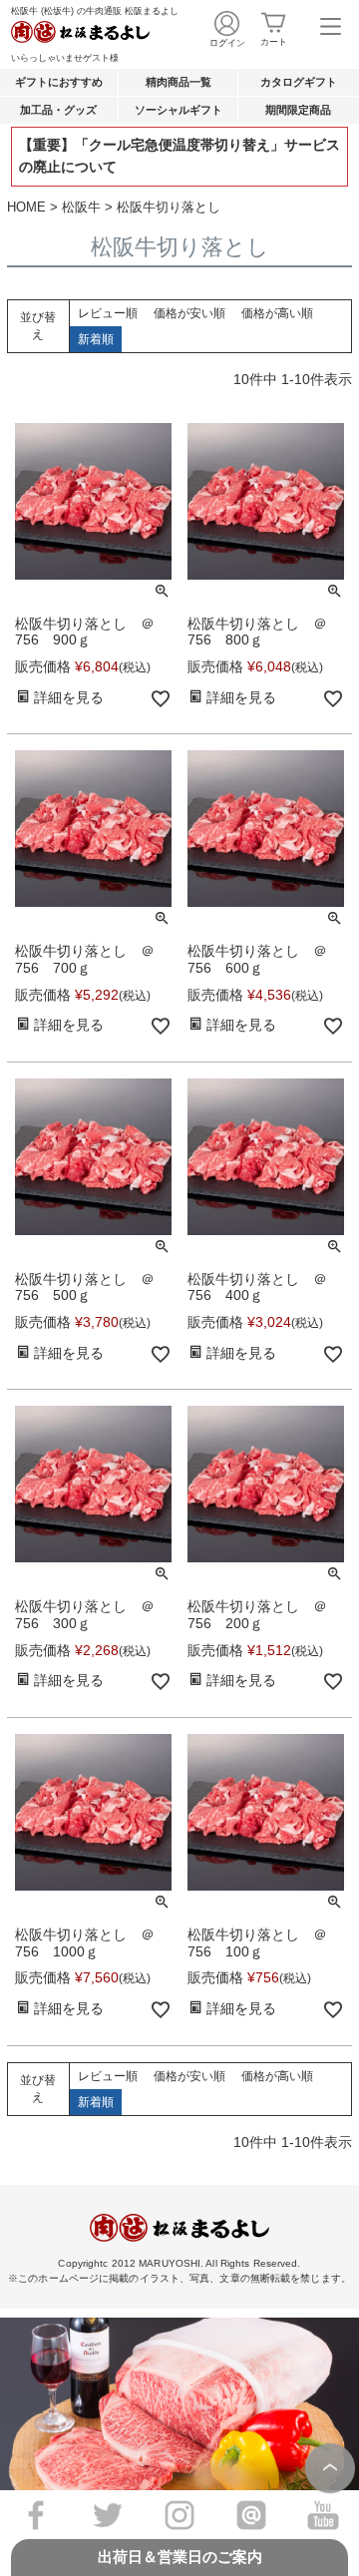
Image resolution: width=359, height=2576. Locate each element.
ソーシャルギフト (179, 110)
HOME (26, 207)
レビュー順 (108, 313)
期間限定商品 (298, 110)
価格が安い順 (189, 313)
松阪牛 (81, 207)
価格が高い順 (277, 313)
